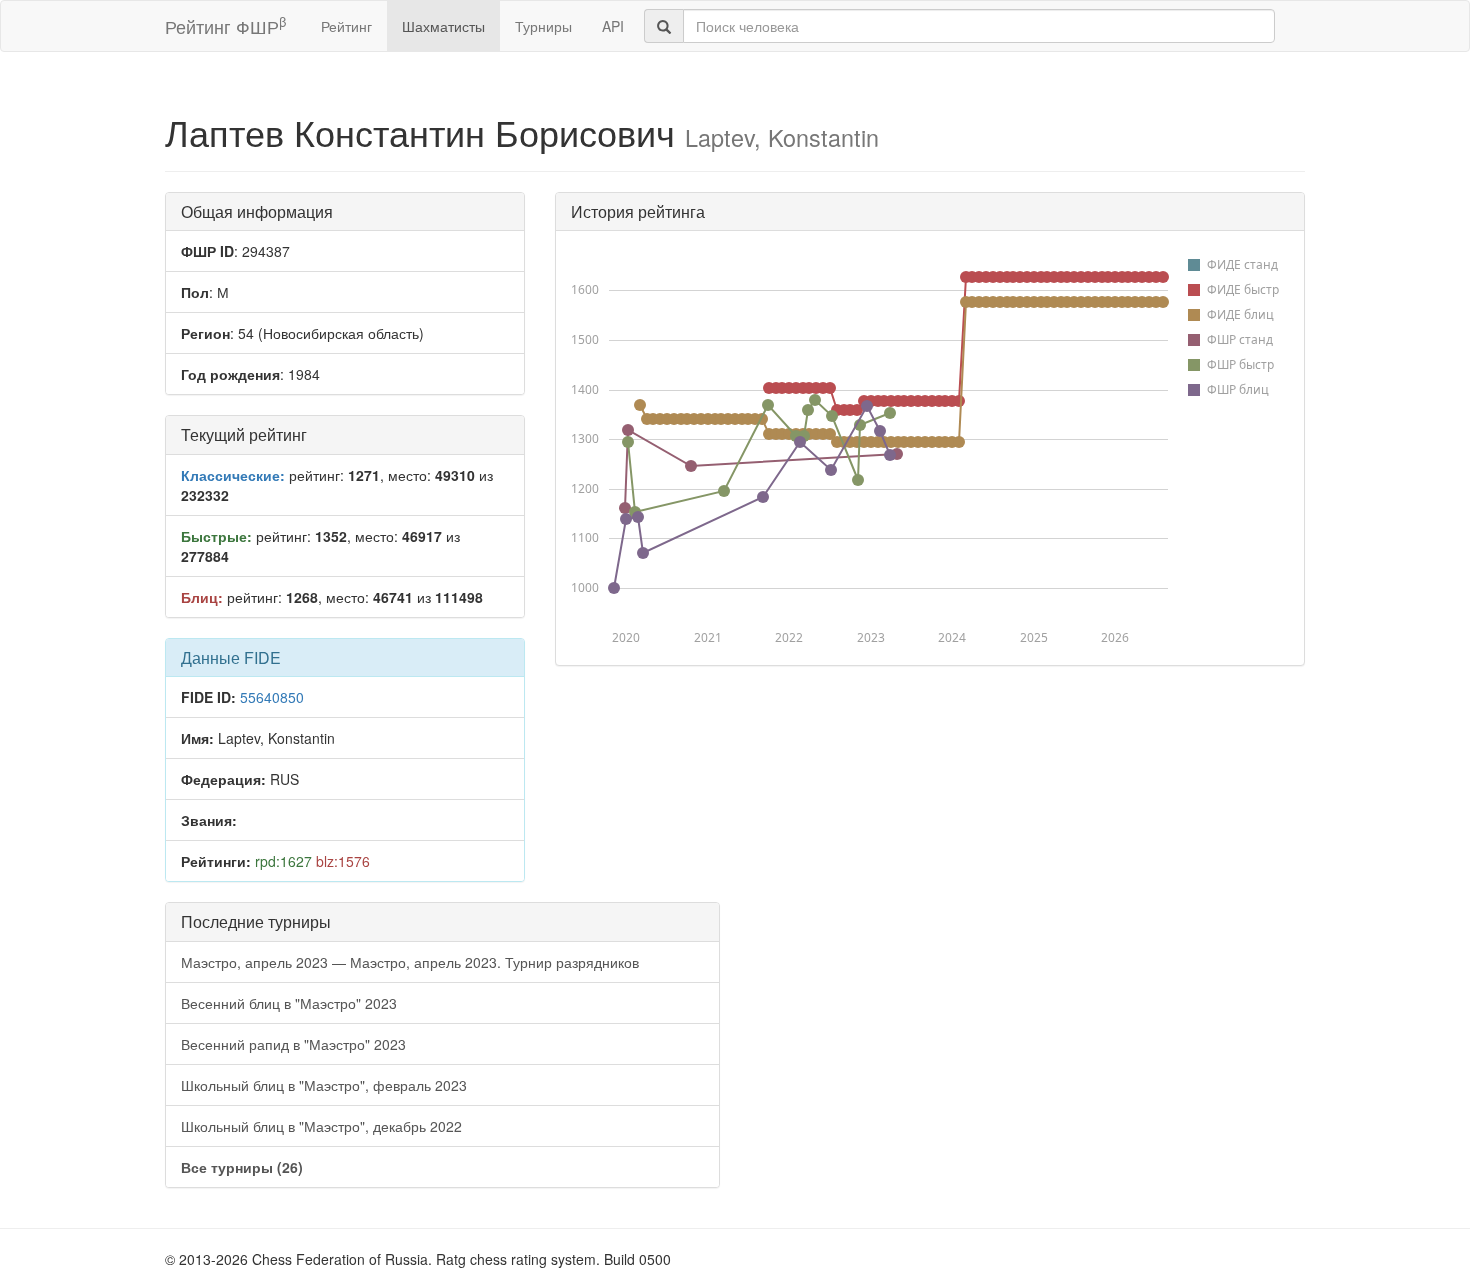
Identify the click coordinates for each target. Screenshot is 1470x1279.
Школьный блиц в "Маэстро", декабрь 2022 (321, 1126)
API (613, 26)
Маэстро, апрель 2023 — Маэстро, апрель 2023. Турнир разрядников (410, 962)
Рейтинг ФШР (225, 25)
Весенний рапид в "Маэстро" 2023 (293, 1044)
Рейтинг (346, 26)
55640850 (272, 697)
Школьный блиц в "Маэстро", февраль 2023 (324, 1085)
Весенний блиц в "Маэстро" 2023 (289, 1003)
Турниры (543, 26)
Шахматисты (443, 26)
